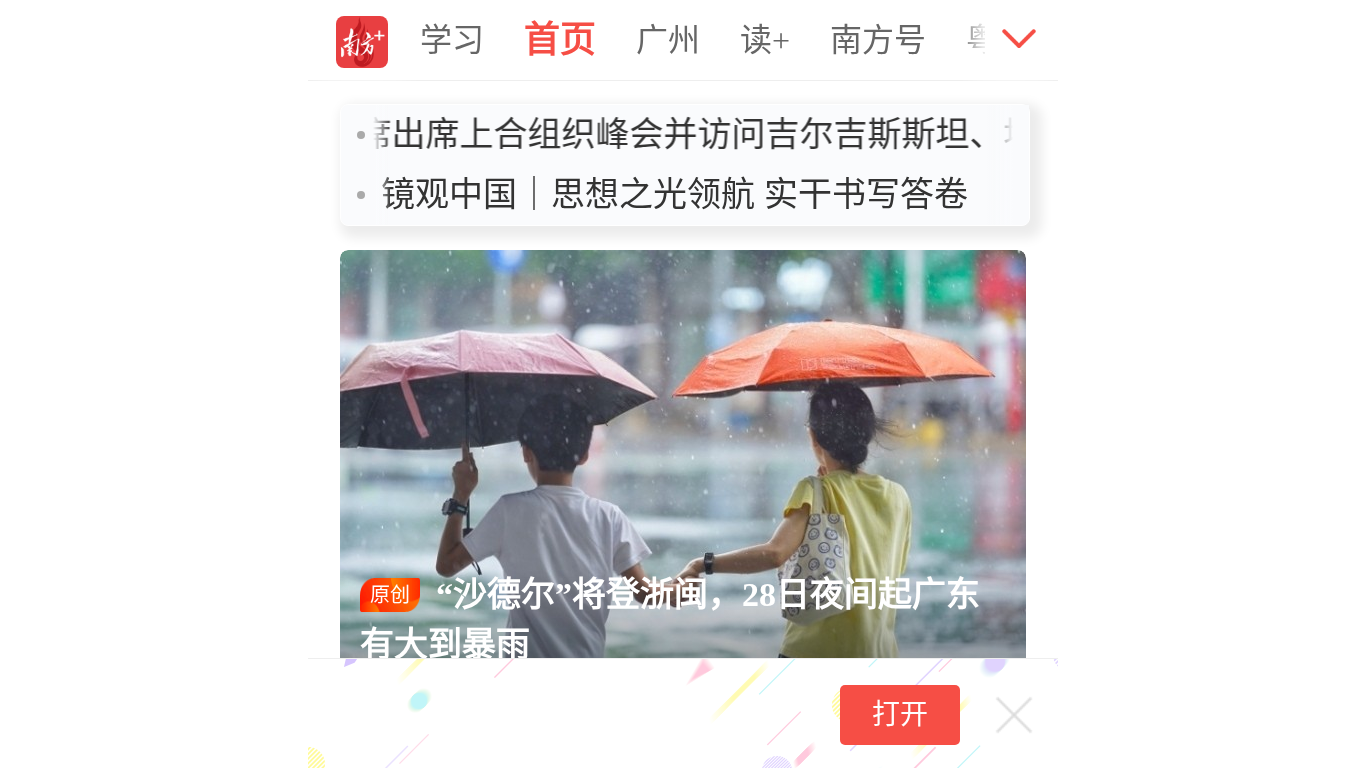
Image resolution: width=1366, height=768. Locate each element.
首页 (560, 40)
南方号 (878, 40)
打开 (900, 714)
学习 (452, 40)
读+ (765, 40)
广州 (668, 40)
